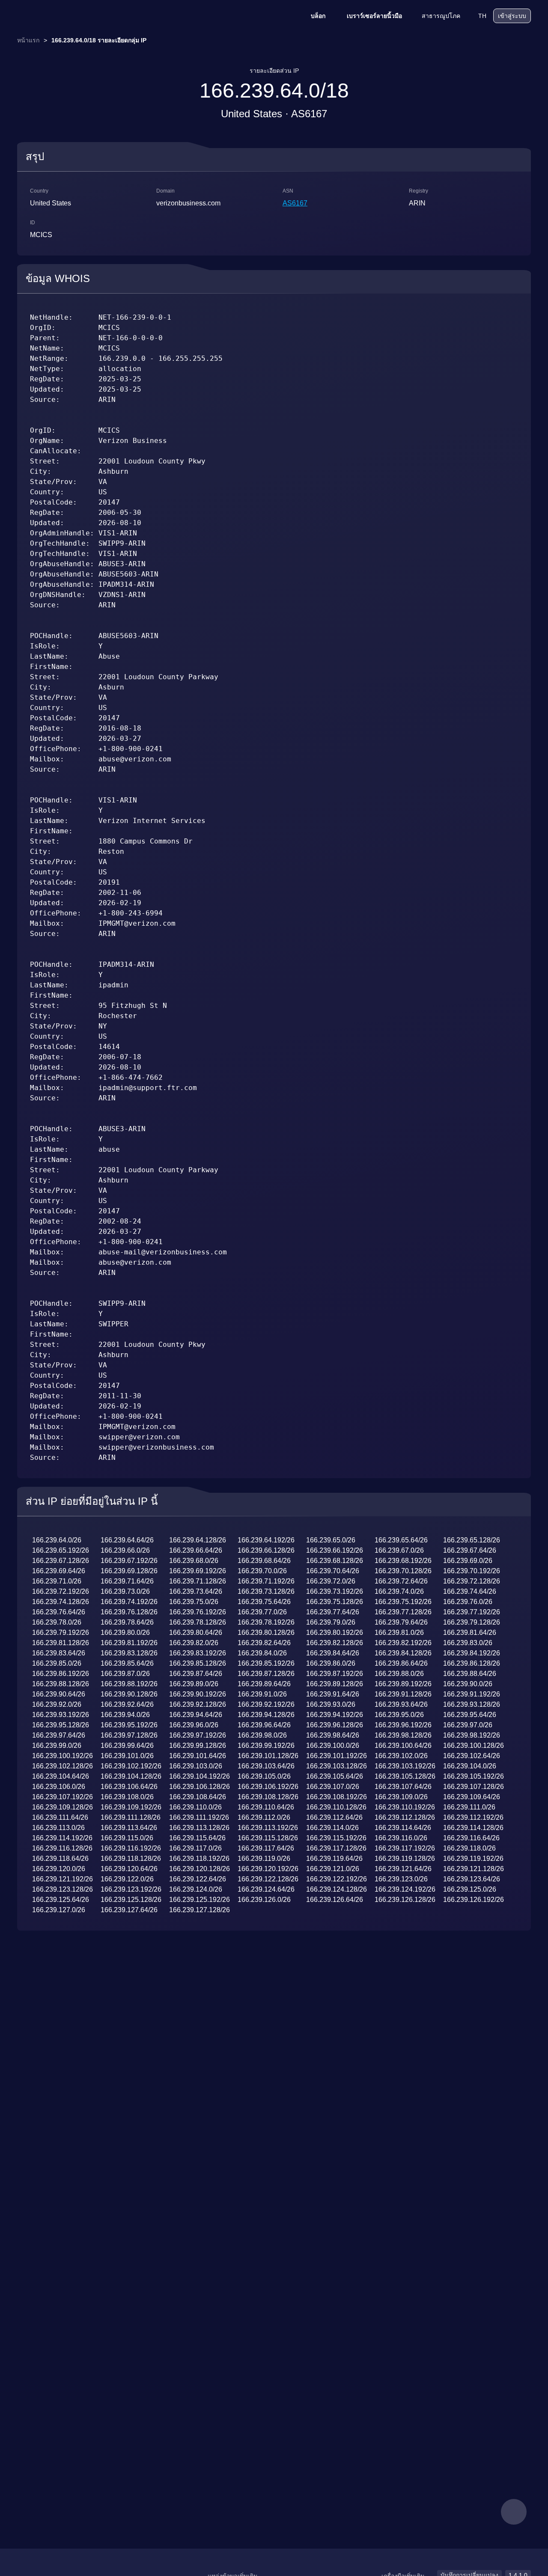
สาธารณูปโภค (441, 16)
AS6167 (295, 203)
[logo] (60, 16)
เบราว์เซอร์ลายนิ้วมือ (374, 16)
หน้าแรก (28, 40)
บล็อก (318, 16)
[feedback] (514, 2512)
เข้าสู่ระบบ (512, 16)
